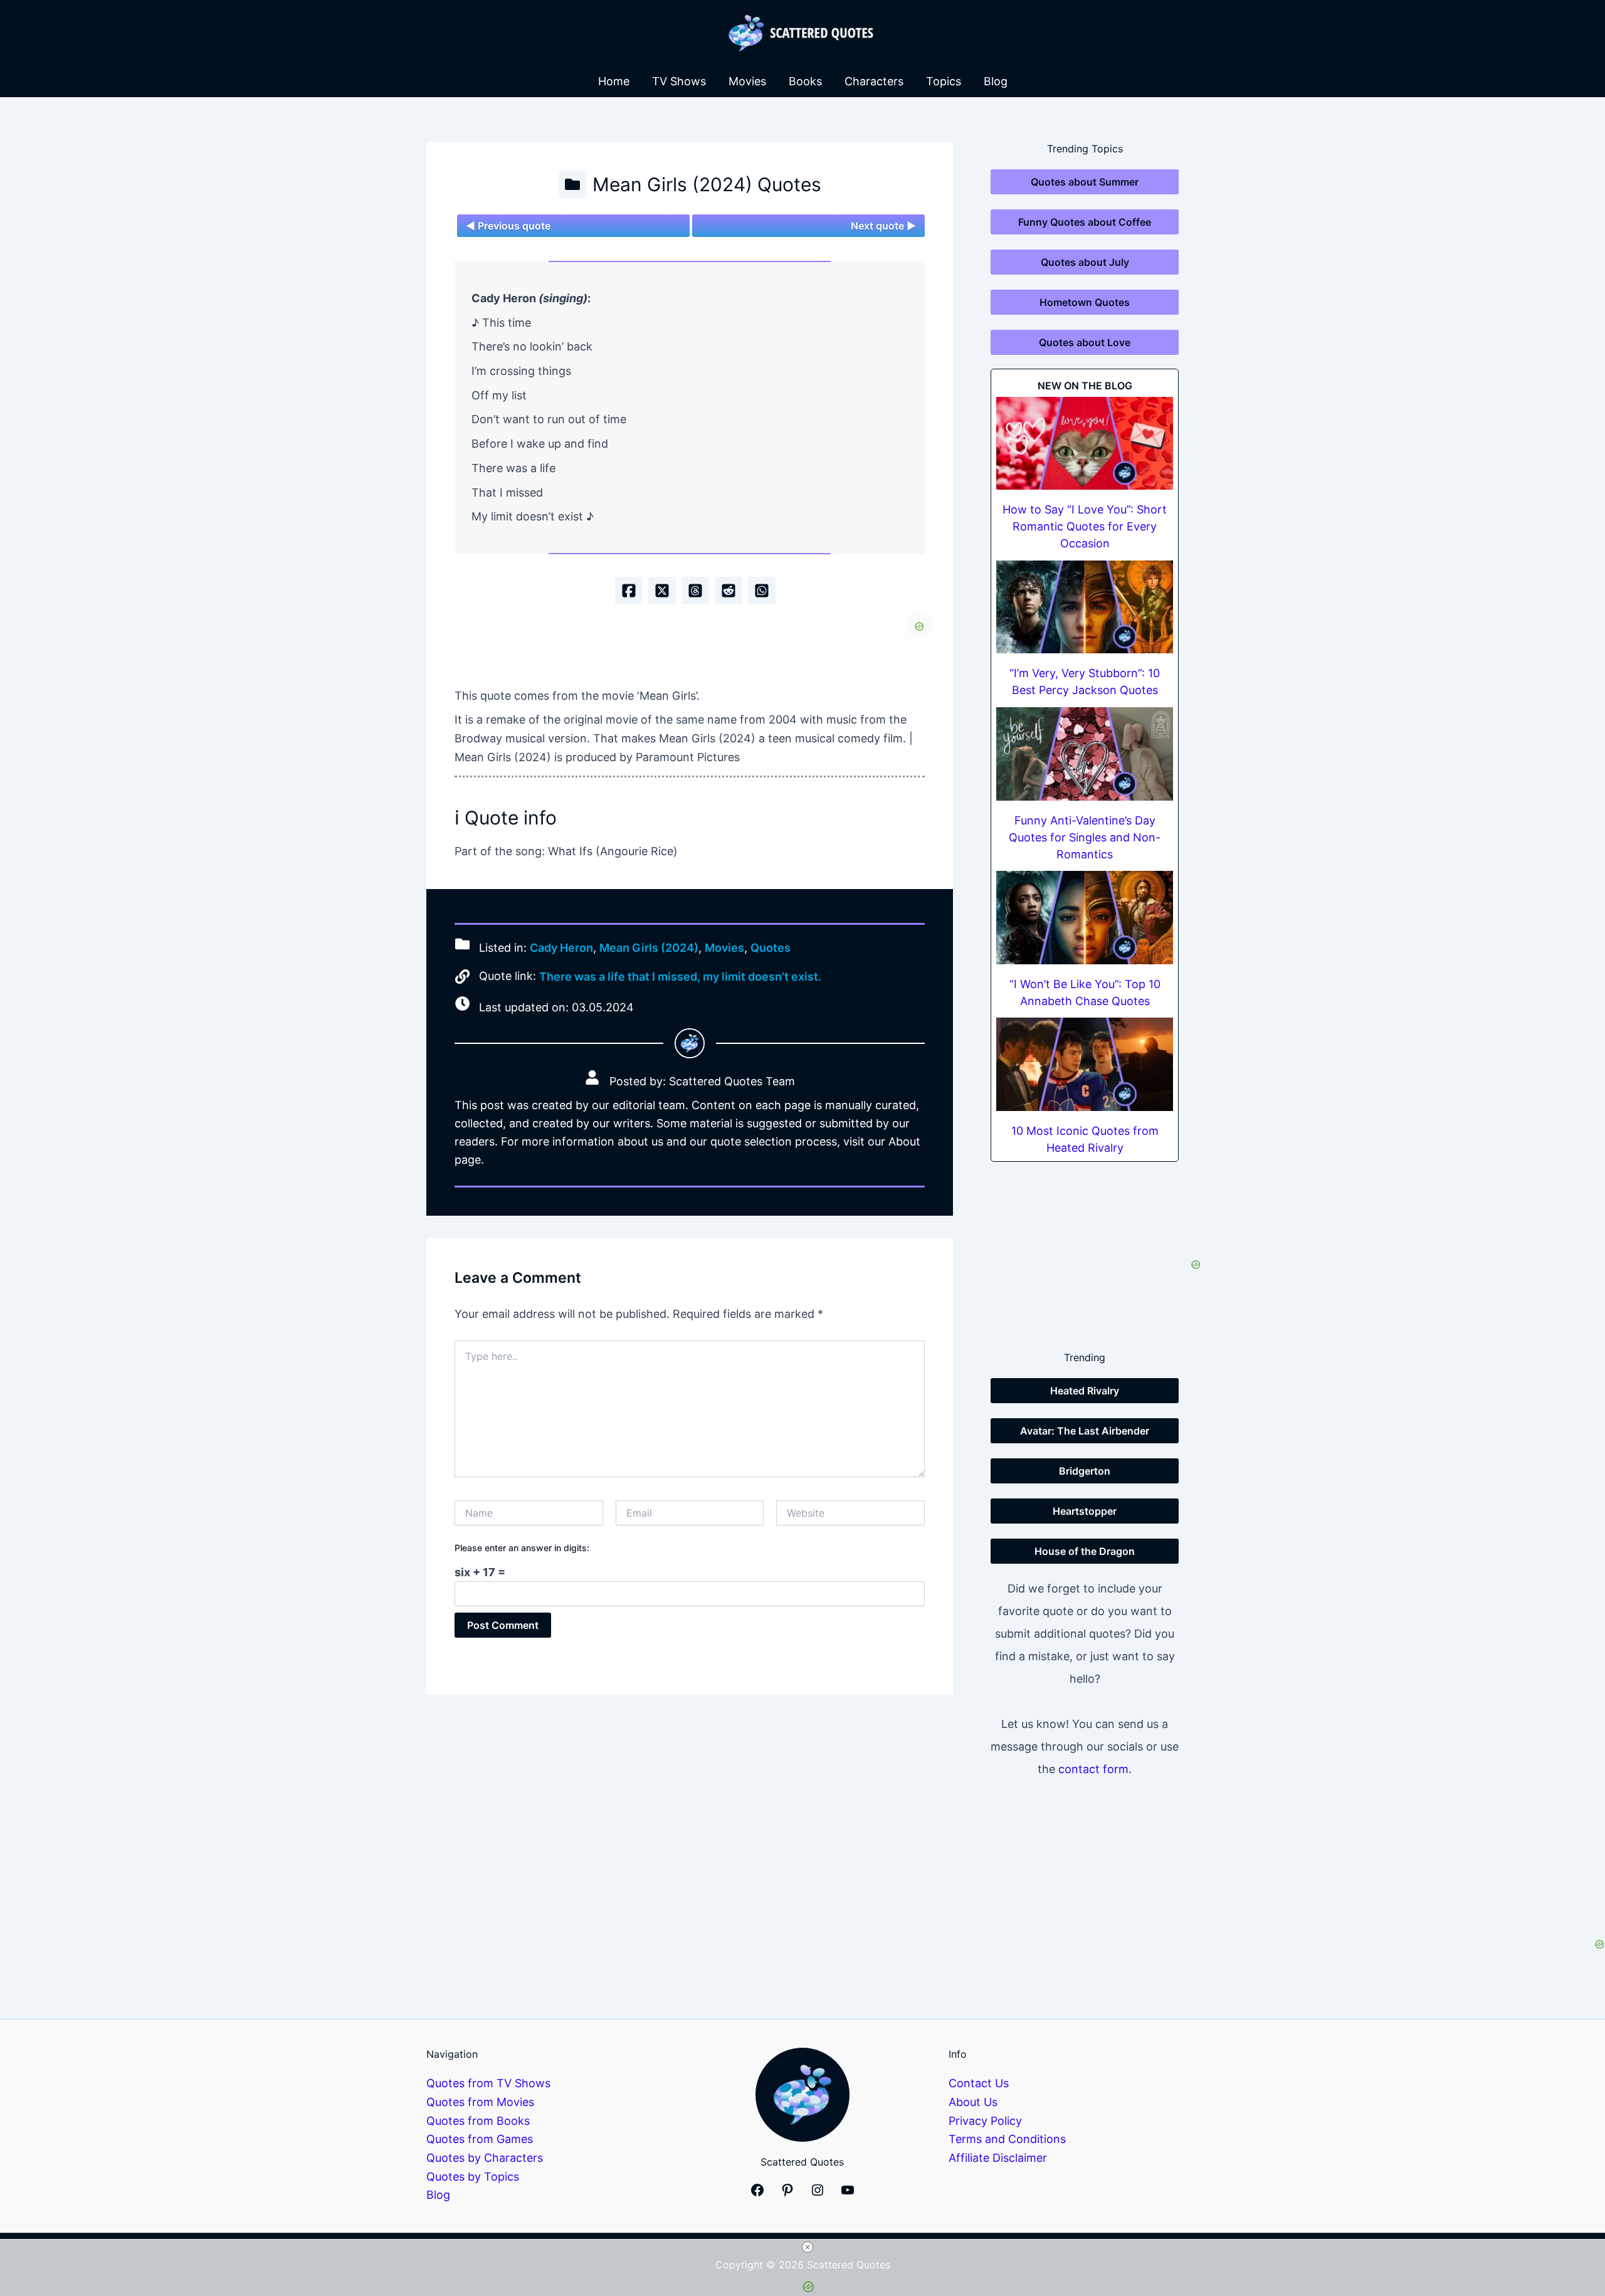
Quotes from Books (478, 2121)
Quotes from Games (480, 2139)
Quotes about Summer (1085, 182)
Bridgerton (1085, 1471)
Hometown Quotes (1085, 302)
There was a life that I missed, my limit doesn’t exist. (680, 977)
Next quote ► (883, 226)
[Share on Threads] (695, 591)
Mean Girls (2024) (649, 948)
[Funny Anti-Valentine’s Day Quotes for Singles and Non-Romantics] (1085, 754)
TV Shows (679, 81)
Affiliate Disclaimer (998, 2158)
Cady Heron (561, 948)
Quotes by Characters (485, 2158)
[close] (808, 2247)
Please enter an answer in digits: (522, 1548)
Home (614, 81)
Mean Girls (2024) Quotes (707, 184)
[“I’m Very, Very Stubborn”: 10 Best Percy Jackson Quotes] (1085, 607)
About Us (973, 2102)
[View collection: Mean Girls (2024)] (572, 184)
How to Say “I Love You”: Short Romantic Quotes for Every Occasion (1085, 526)
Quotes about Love (1085, 342)
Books (805, 81)
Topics (944, 81)
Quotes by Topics (473, 2177)
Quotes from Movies (480, 2102)
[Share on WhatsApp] (762, 591)
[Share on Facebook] (629, 591)
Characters (874, 81)
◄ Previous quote (508, 226)
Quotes (771, 948)
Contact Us (979, 2083)
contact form (1093, 1769)
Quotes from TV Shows (488, 2083)
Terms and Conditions (1007, 2139)
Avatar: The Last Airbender (1085, 1431)
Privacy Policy (985, 2121)
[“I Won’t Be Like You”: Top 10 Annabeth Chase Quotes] (1085, 918)
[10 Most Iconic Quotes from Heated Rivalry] (1085, 1064)
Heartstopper (1085, 1511)
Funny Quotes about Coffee (1085, 222)
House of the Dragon (1085, 1551)
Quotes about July (1085, 262)
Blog (996, 81)
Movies (747, 81)
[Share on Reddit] (729, 591)
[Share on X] (662, 591)
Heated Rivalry (1085, 1391)
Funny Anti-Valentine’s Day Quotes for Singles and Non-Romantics (1085, 837)
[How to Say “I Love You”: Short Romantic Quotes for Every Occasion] (1085, 444)
